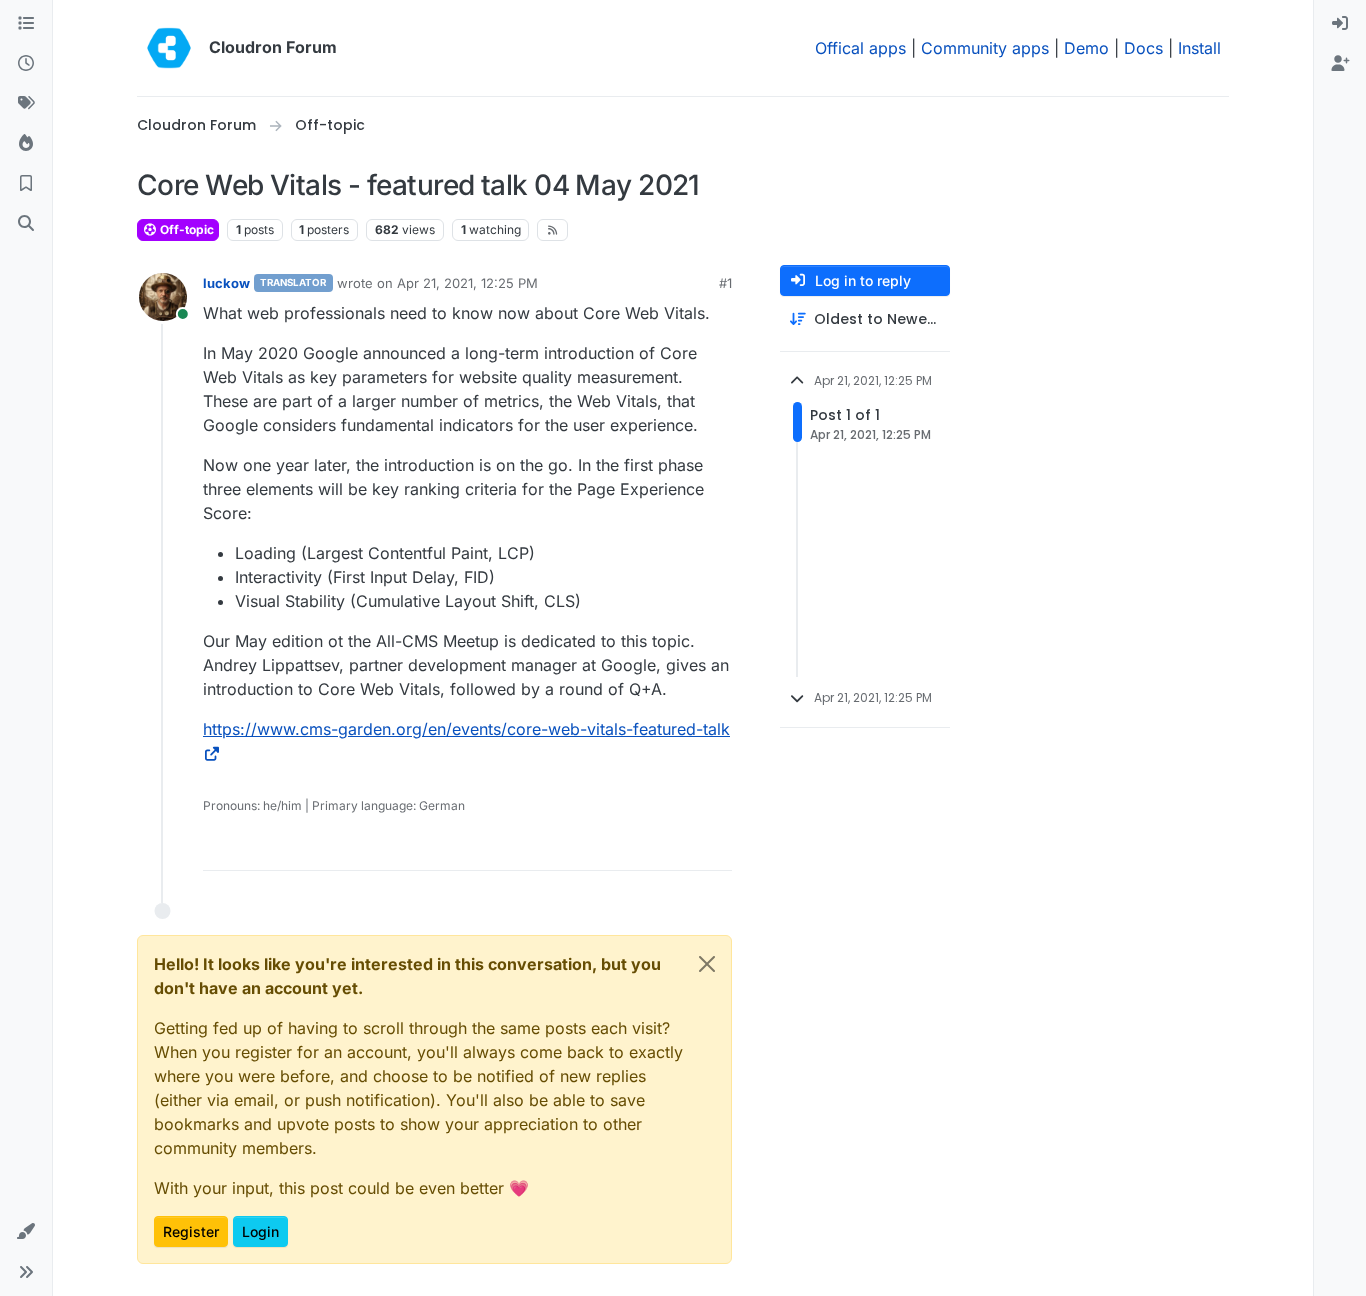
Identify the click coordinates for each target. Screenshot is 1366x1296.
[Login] (1340, 24)
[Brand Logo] (169, 48)
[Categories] (26, 24)
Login (260, 1231)
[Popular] (26, 144)
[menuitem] (1340, 24)
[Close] (707, 964)
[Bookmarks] (26, 184)
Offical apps (860, 48)
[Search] (26, 224)
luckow (226, 283)
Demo (1086, 48)
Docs (1143, 48)
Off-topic (185, 229)
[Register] (1340, 64)
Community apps (985, 48)
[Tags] (26, 104)
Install (1199, 48)
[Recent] (26, 64)
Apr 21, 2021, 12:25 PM (467, 283)
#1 (725, 283)
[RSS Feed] (552, 230)
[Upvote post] (685, 846)
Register (191, 1231)
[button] (26, 1232)
